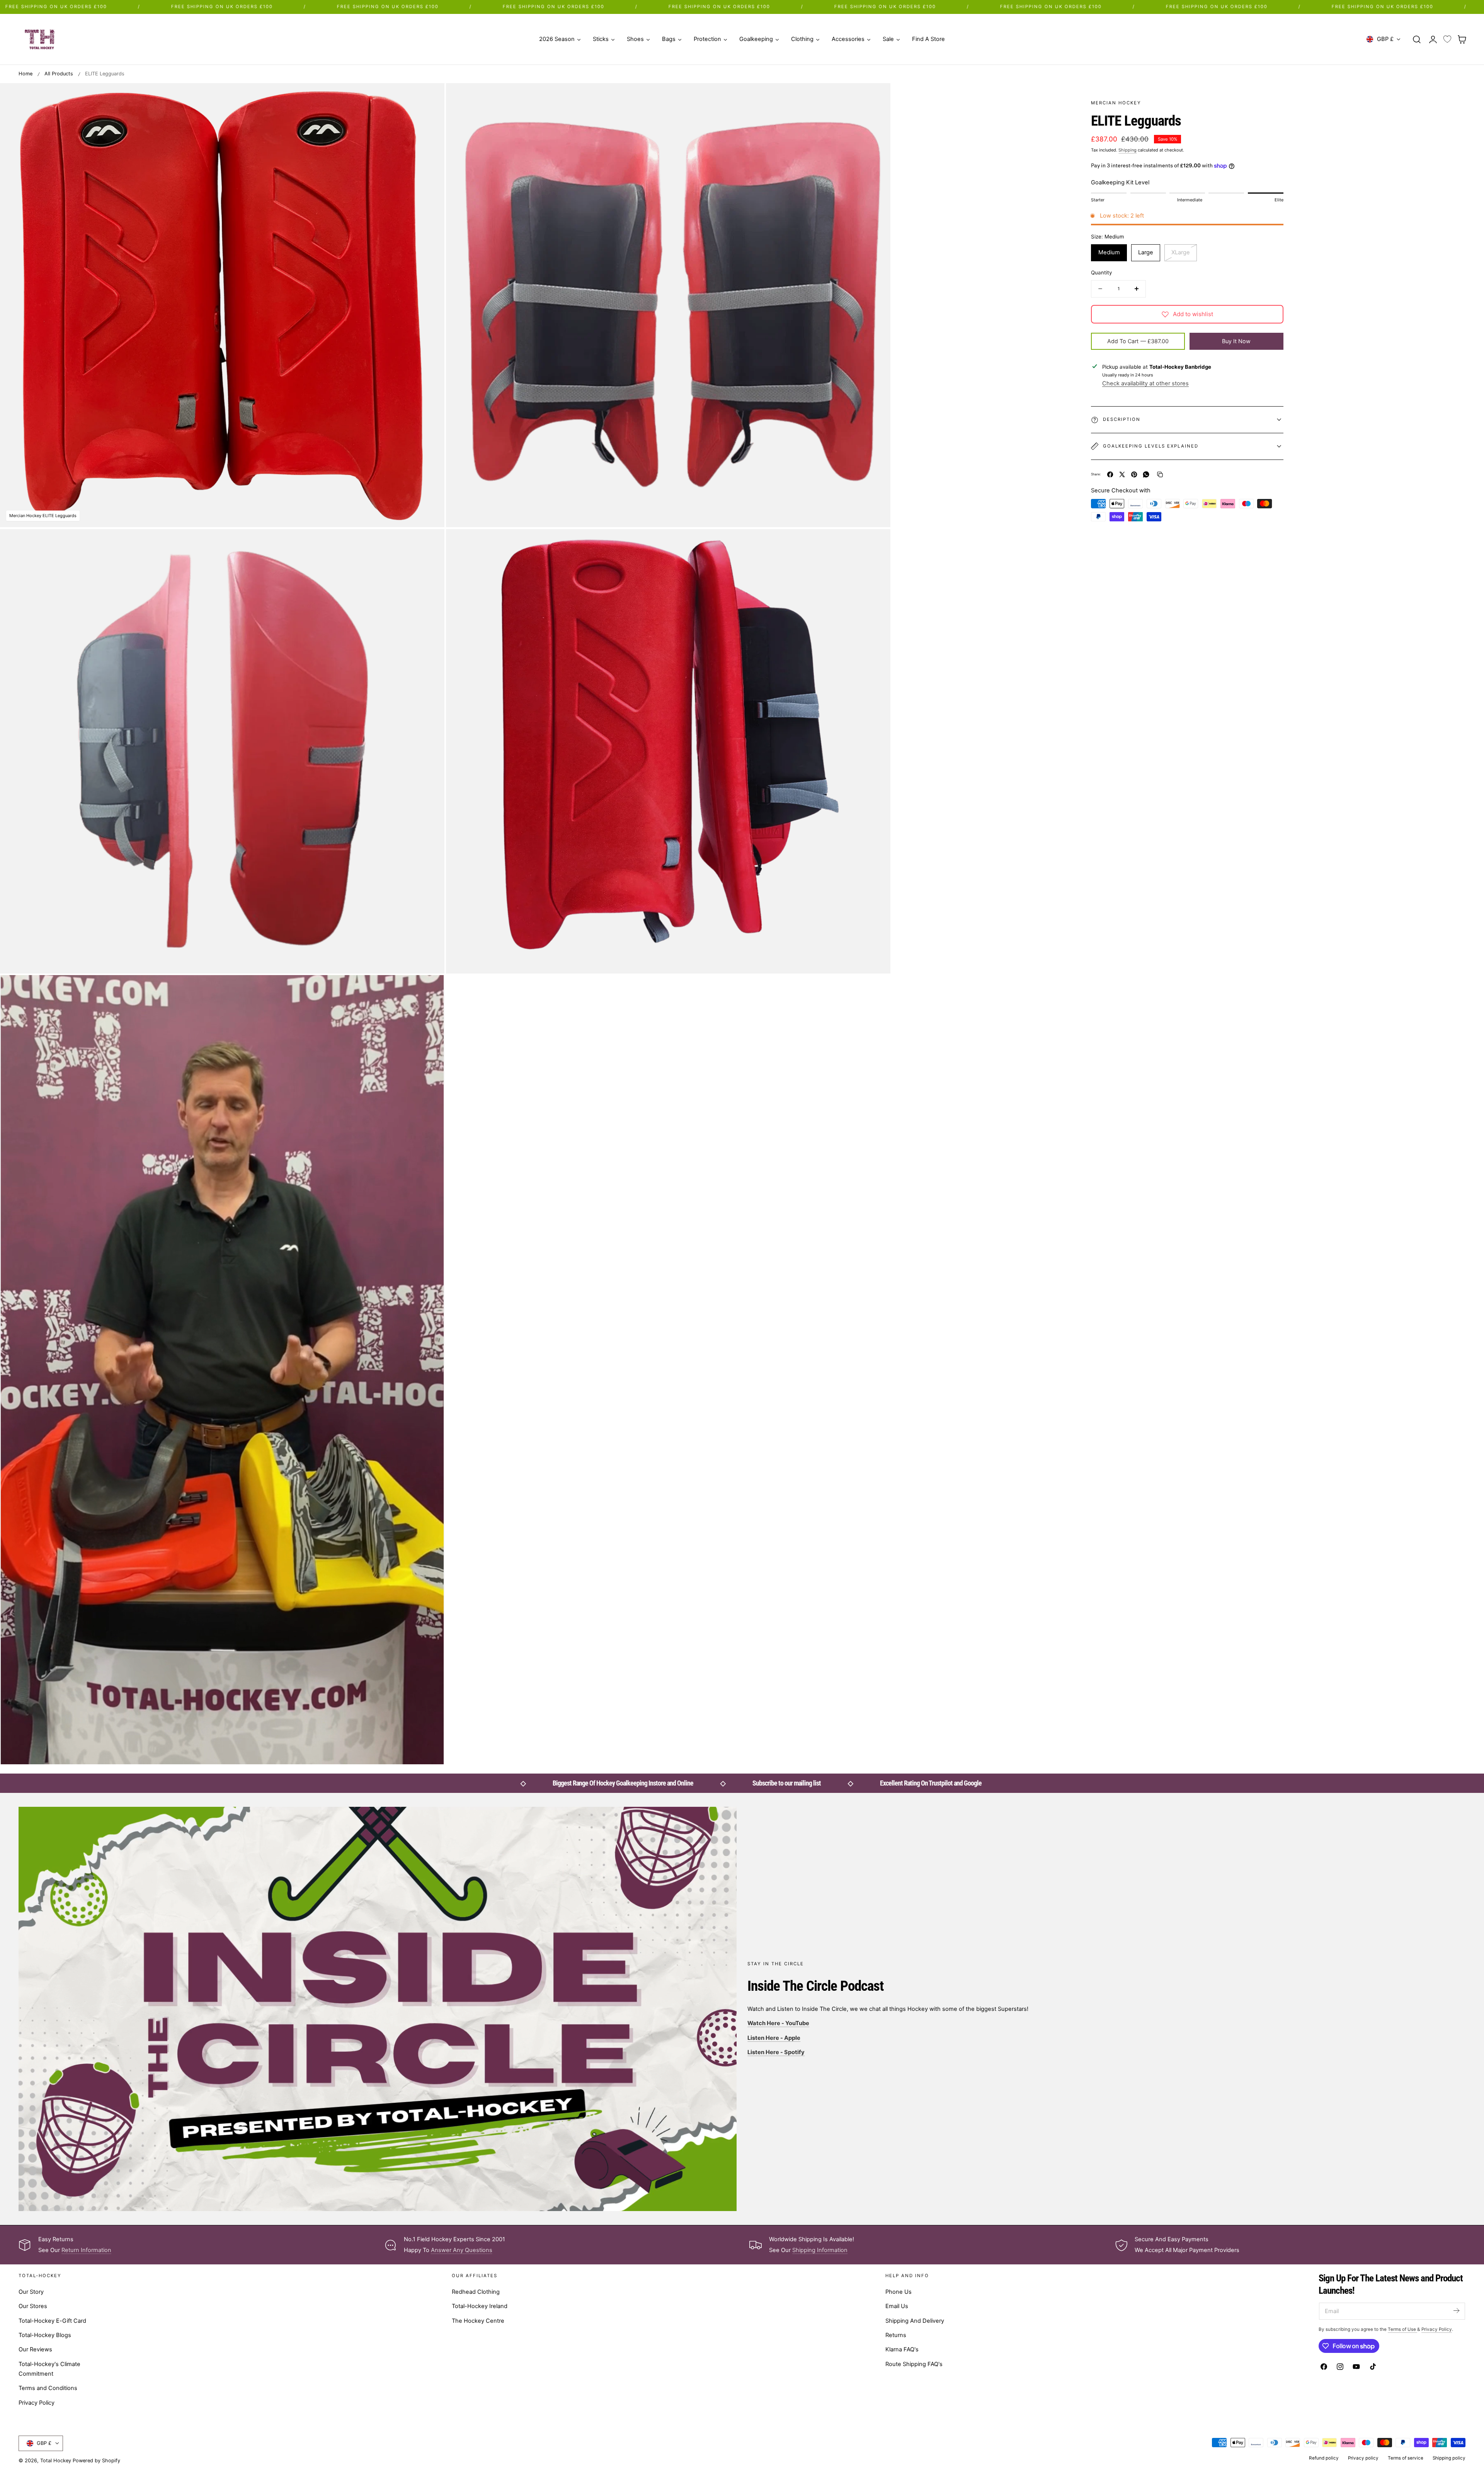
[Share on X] (1122, 474)
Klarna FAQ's (902, 2349)
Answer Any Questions (462, 2250)
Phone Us (899, 2292)
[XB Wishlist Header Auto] (1447, 39)
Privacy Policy (37, 2403)
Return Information (86, 2250)
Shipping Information (820, 2250)
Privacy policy (1363, 2458)
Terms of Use (1402, 2329)
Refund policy (1324, 2458)
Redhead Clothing (476, 2292)
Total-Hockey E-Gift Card (52, 2321)
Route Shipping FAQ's (914, 2364)
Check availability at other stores (1145, 383)
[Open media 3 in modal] (430, 543)
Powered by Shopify (96, 2461)
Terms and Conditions (48, 2388)
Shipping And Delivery (915, 2321)
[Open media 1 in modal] (430, 97)
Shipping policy (1449, 2458)
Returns (896, 2335)
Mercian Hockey (1116, 103)
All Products (59, 74)
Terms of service (1406, 2458)
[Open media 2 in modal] (877, 97)
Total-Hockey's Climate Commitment (49, 2369)
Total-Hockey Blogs (45, 2335)
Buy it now (1236, 341)
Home (26, 74)
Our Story (31, 2292)
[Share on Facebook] (1110, 474)
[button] (1417, 39)
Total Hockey (56, 2461)
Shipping (1127, 150)
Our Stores (33, 2307)
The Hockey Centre (478, 2321)
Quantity (1101, 272)
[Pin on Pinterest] (1134, 474)
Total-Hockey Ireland (480, 2307)
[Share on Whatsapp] (1146, 474)
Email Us (897, 2307)
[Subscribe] (1456, 2311)
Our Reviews (35, 2349)
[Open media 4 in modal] (877, 543)
